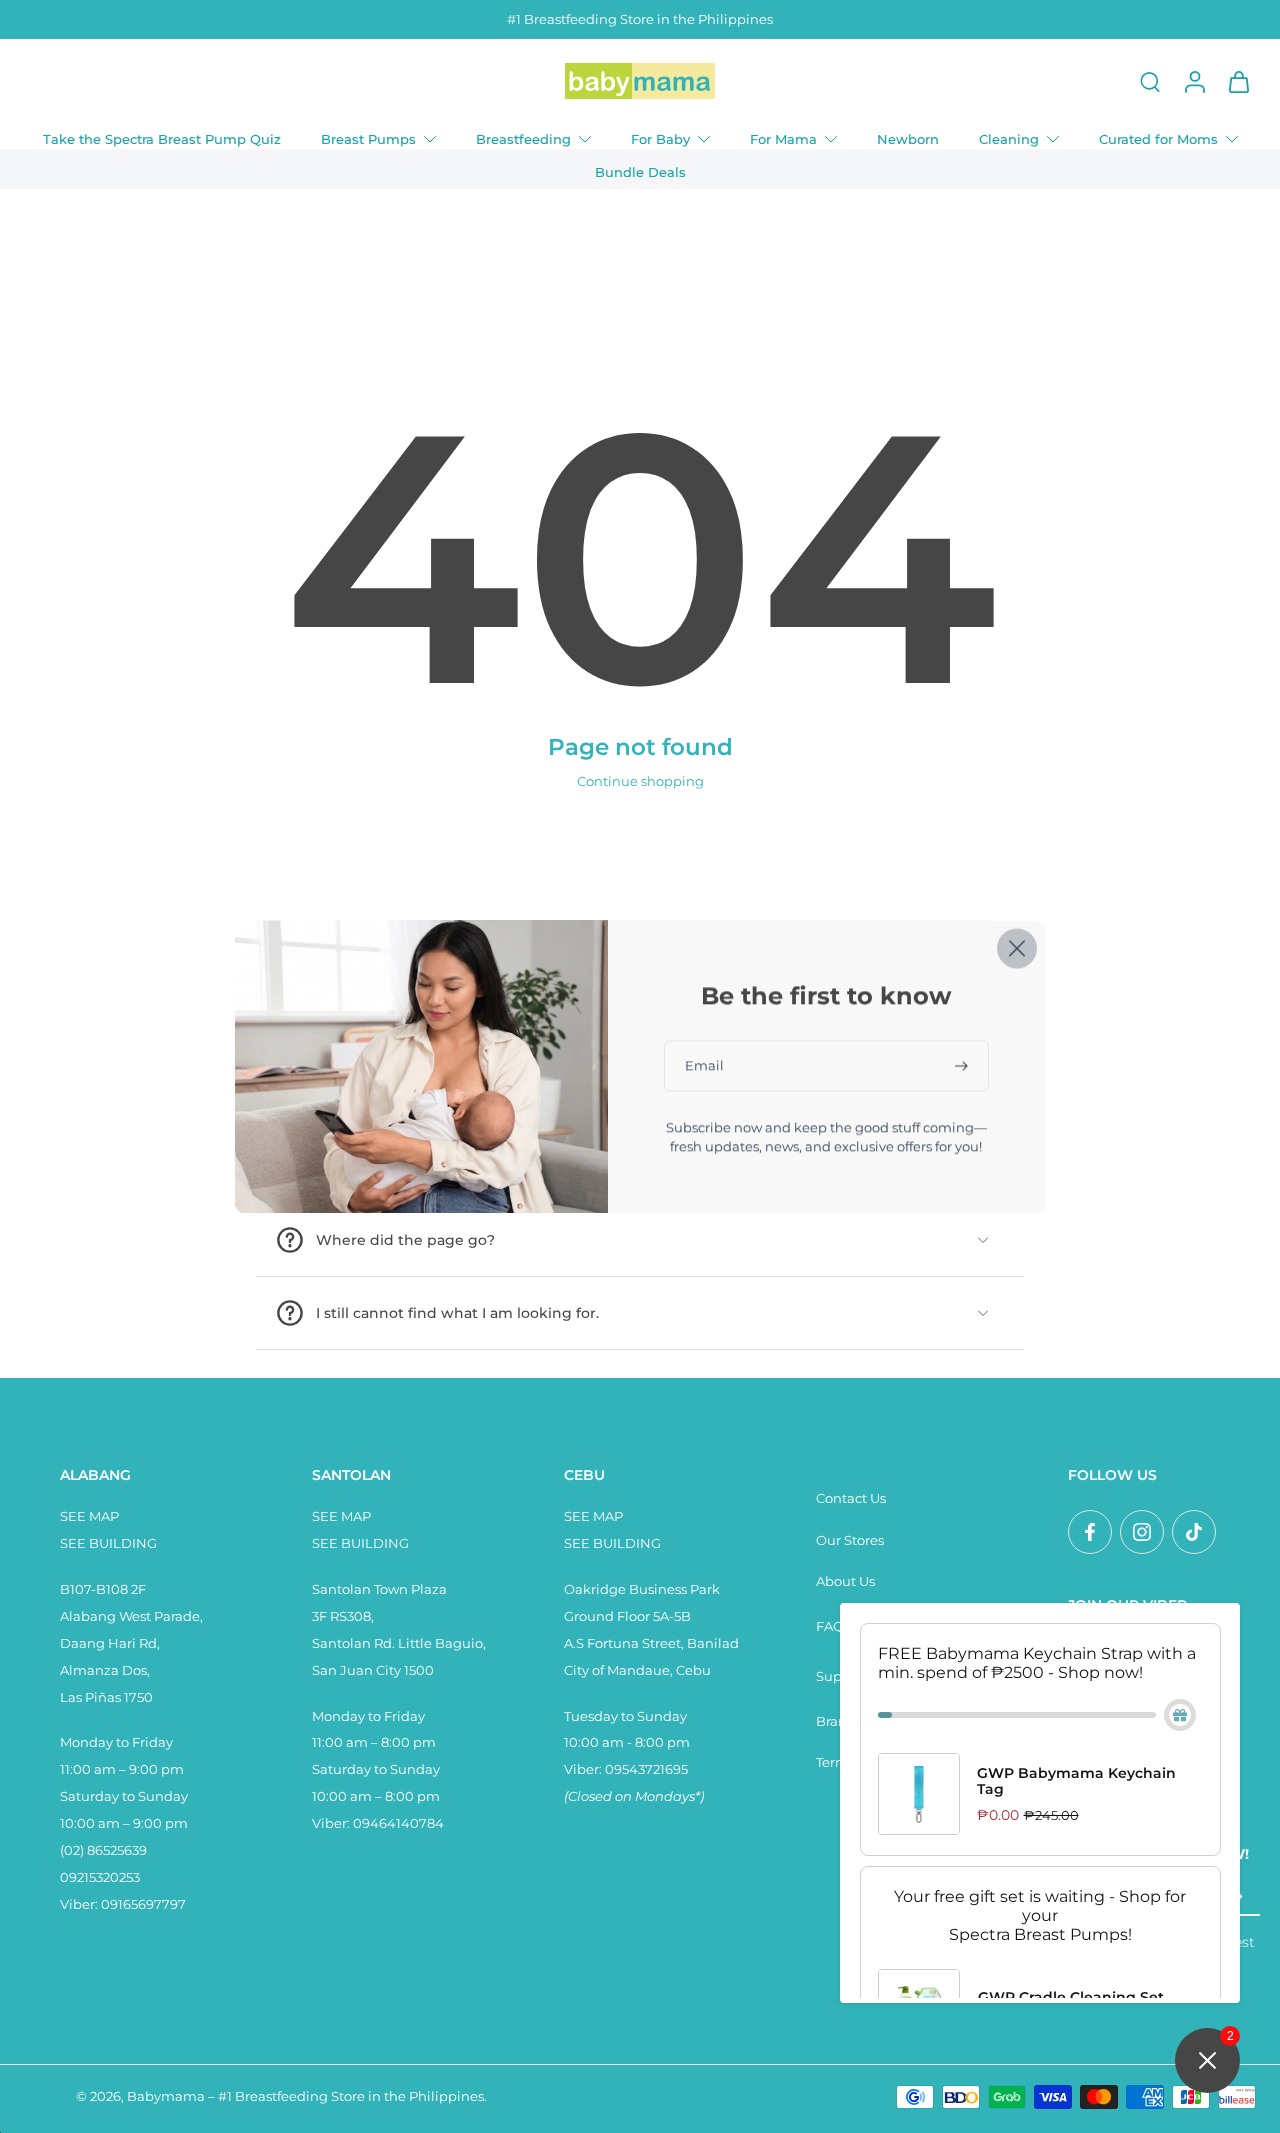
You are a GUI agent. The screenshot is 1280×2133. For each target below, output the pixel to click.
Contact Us (851, 1498)
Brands (839, 1721)
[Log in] (1194, 81)
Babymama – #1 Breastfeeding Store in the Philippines (305, 2096)
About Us (845, 1581)
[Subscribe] (963, 1065)
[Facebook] (1090, 1532)
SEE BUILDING (108, 1543)
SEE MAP (89, 1516)
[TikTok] (1194, 1532)
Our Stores (850, 1540)
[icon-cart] (1238, 81)
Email (704, 1065)
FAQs (833, 1626)
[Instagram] (1142, 1532)
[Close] (1017, 948)
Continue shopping (640, 781)
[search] (1150, 81)
